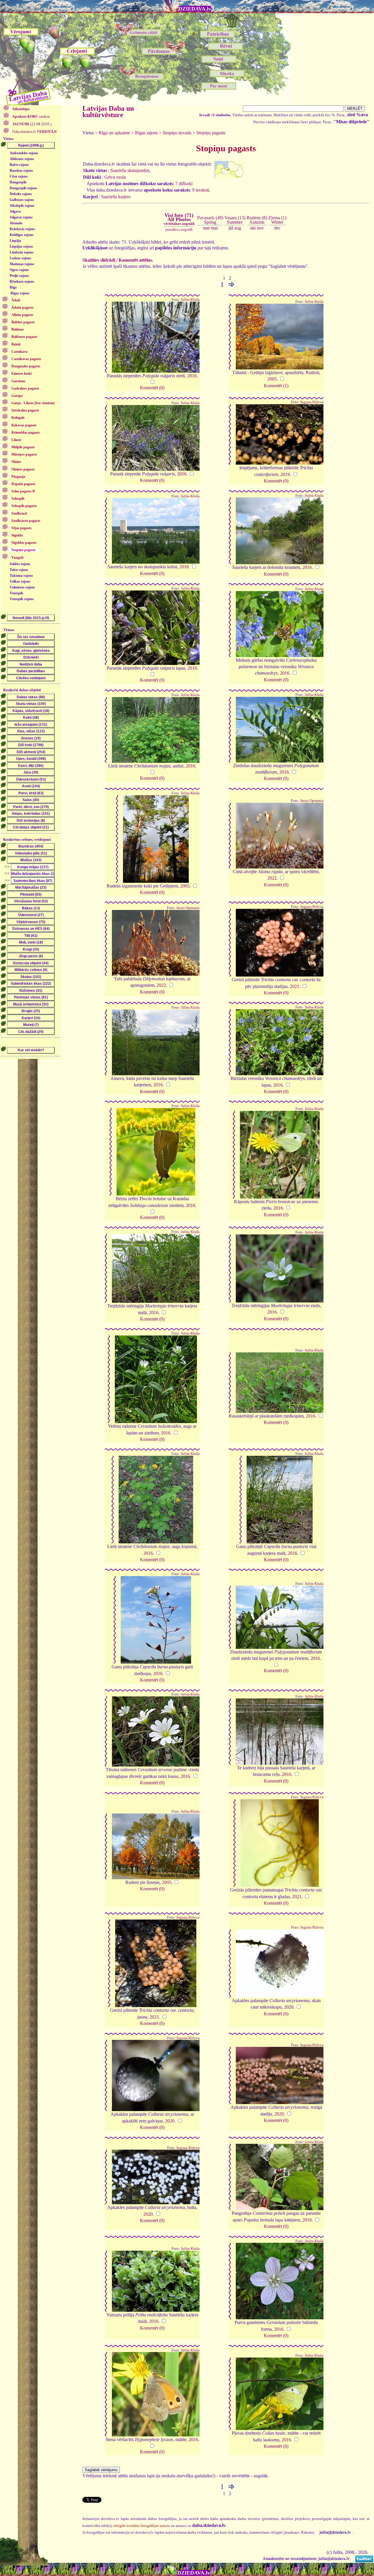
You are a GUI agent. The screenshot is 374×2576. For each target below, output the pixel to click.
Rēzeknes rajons (22, 282)
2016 (192, 376)
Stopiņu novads (177, 133)
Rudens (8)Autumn (257, 220)
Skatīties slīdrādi (99, 260)
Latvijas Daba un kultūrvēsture (108, 112)
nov (260, 228)
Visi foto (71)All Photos (179, 219)
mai (214, 228)
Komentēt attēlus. (136, 260)
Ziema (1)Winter (277, 220)
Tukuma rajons (21, 576)
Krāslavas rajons (22, 229)
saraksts (31, 117)
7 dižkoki (184, 184)
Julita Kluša (190, 300)
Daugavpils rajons (23, 188)
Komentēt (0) (152, 388)
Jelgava (15, 211)
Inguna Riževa (312, 402)
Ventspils (17, 593)
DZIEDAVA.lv (195, 9)
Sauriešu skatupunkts (130, 170)
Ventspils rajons (22, 599)
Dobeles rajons (21, 194)
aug (238, 228)
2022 (272, 878)
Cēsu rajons (19, 176)
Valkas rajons (20, 581)
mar (206, 228)
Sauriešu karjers (116, 197)
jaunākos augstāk (179, 229)
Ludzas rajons (20, 258)
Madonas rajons (22, 264)
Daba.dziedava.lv (34, 132)
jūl (231, 228)
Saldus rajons (20, 564)
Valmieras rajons (22, 587)
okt (253, 228)
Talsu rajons (19, 570)
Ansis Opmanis (312, 801)
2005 (272, 379)
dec (277, 228)
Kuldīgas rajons (22, 235)
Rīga (13, 287)
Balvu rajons (19, 165)
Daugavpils (18, 182)
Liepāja (15, 241)
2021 (295, 986)
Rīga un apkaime (114, 133)
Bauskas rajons (21, 171)
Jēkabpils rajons (22, 206)
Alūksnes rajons (22, 159)
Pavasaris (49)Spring (210, 220)
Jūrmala (16, 223)
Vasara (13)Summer (235, 220)
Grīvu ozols (115, 177)
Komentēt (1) (276, 386)
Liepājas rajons (21, 246)
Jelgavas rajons (21, 217)
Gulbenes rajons (22, 200)
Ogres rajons (19, 270)
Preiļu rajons (19, 276)
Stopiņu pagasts (211, 133)
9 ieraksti (201, 190)
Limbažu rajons (22, 252)
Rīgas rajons (20, 293)
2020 (289, 2007)
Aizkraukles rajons (24, 153)
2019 (285, 474)
